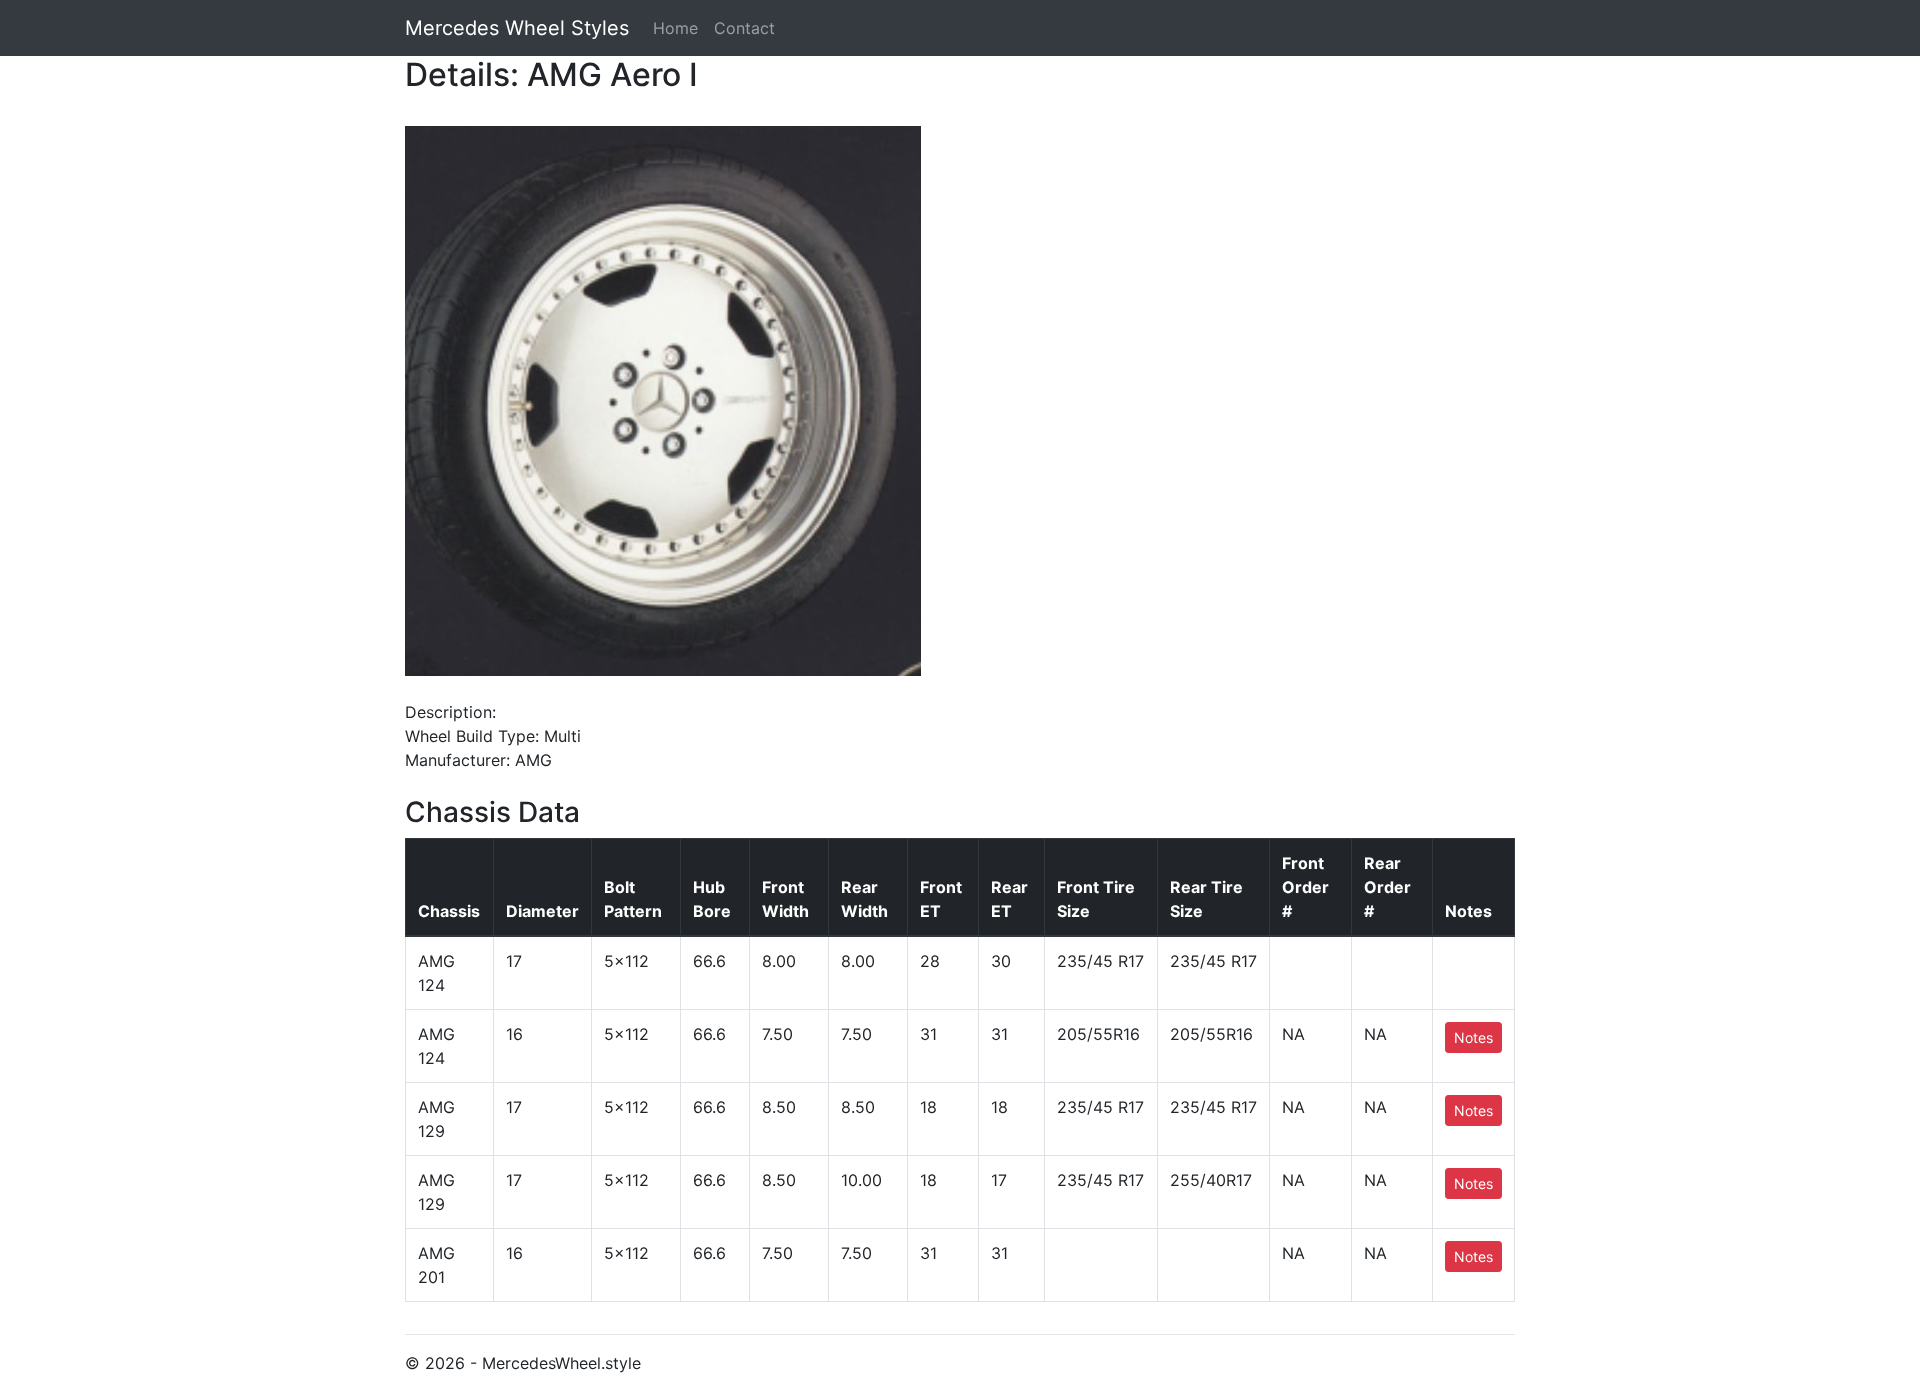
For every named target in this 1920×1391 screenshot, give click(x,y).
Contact (744, 28)
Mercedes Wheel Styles (517, 28)
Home (675, 28)
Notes (1473, 1037)
